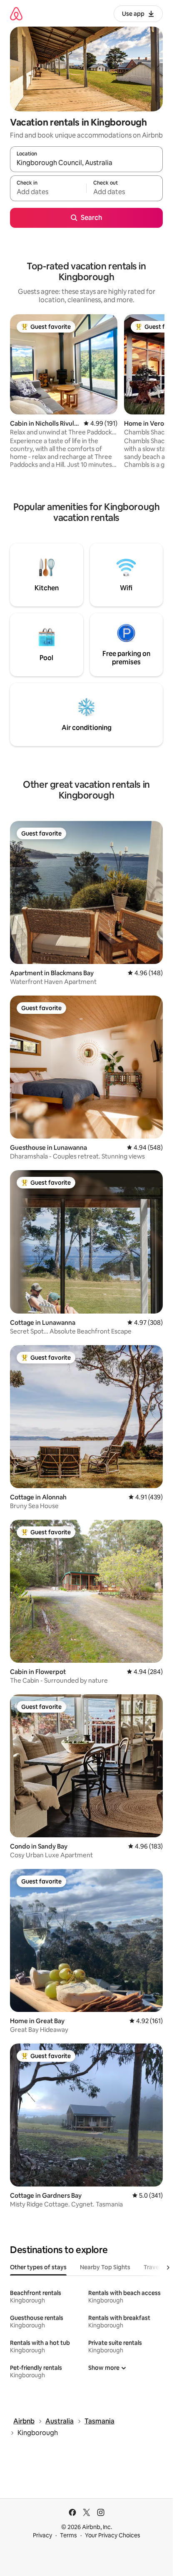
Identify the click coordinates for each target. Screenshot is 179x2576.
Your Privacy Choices (113, 2535)
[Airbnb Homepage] (16, 14)
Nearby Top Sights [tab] (105, 2267)
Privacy (42, 2535)
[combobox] (86, 163)
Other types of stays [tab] (38, 2267)
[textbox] (48, 192)
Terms (68, 2535)
